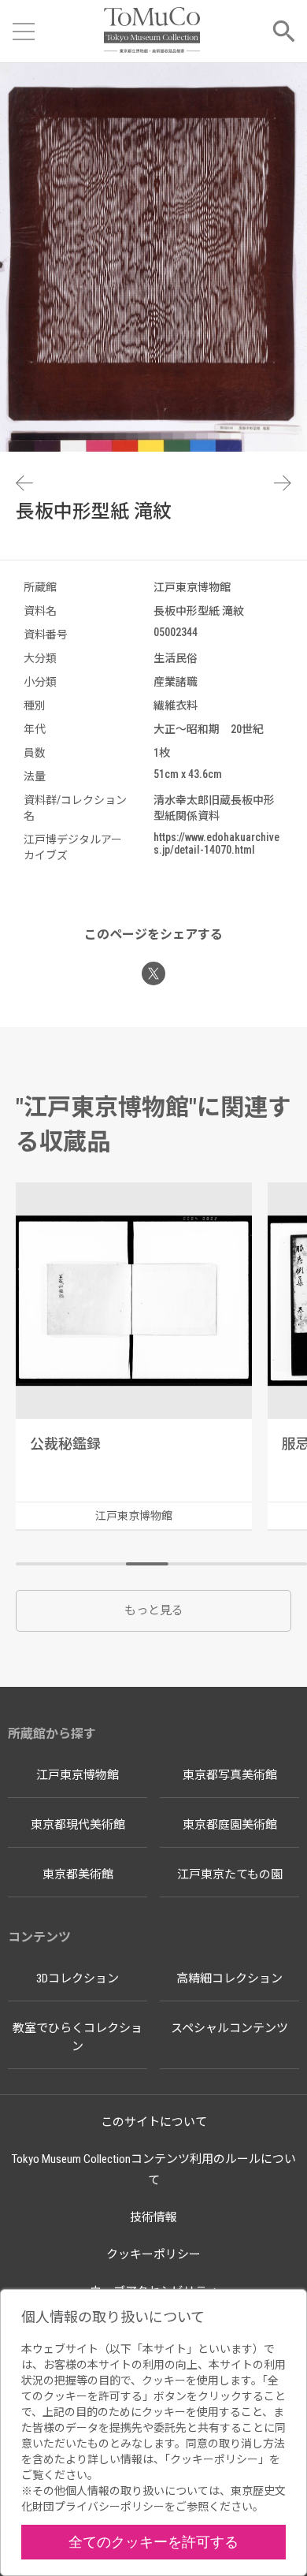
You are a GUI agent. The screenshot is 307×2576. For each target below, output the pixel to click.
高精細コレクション (229, 1979)
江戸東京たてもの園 (230, 1874)
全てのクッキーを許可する (153, 2542)
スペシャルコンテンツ (229, 2028)
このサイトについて (154, 2122)
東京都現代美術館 (78, 1825)
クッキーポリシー (153, 2254)
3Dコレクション (78, 1979)
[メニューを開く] (24, 32)
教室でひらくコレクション (78, 2037)
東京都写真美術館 (230, 1775)
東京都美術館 (78, 1874)
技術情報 (153, 2217)
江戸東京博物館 (78, 1775)
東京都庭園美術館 (230, 1825)
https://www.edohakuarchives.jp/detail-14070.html (216, 843)
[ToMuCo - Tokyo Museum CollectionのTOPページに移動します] (152, 31)
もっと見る (154, 1610)
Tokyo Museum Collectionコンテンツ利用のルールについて (154, 2170)
